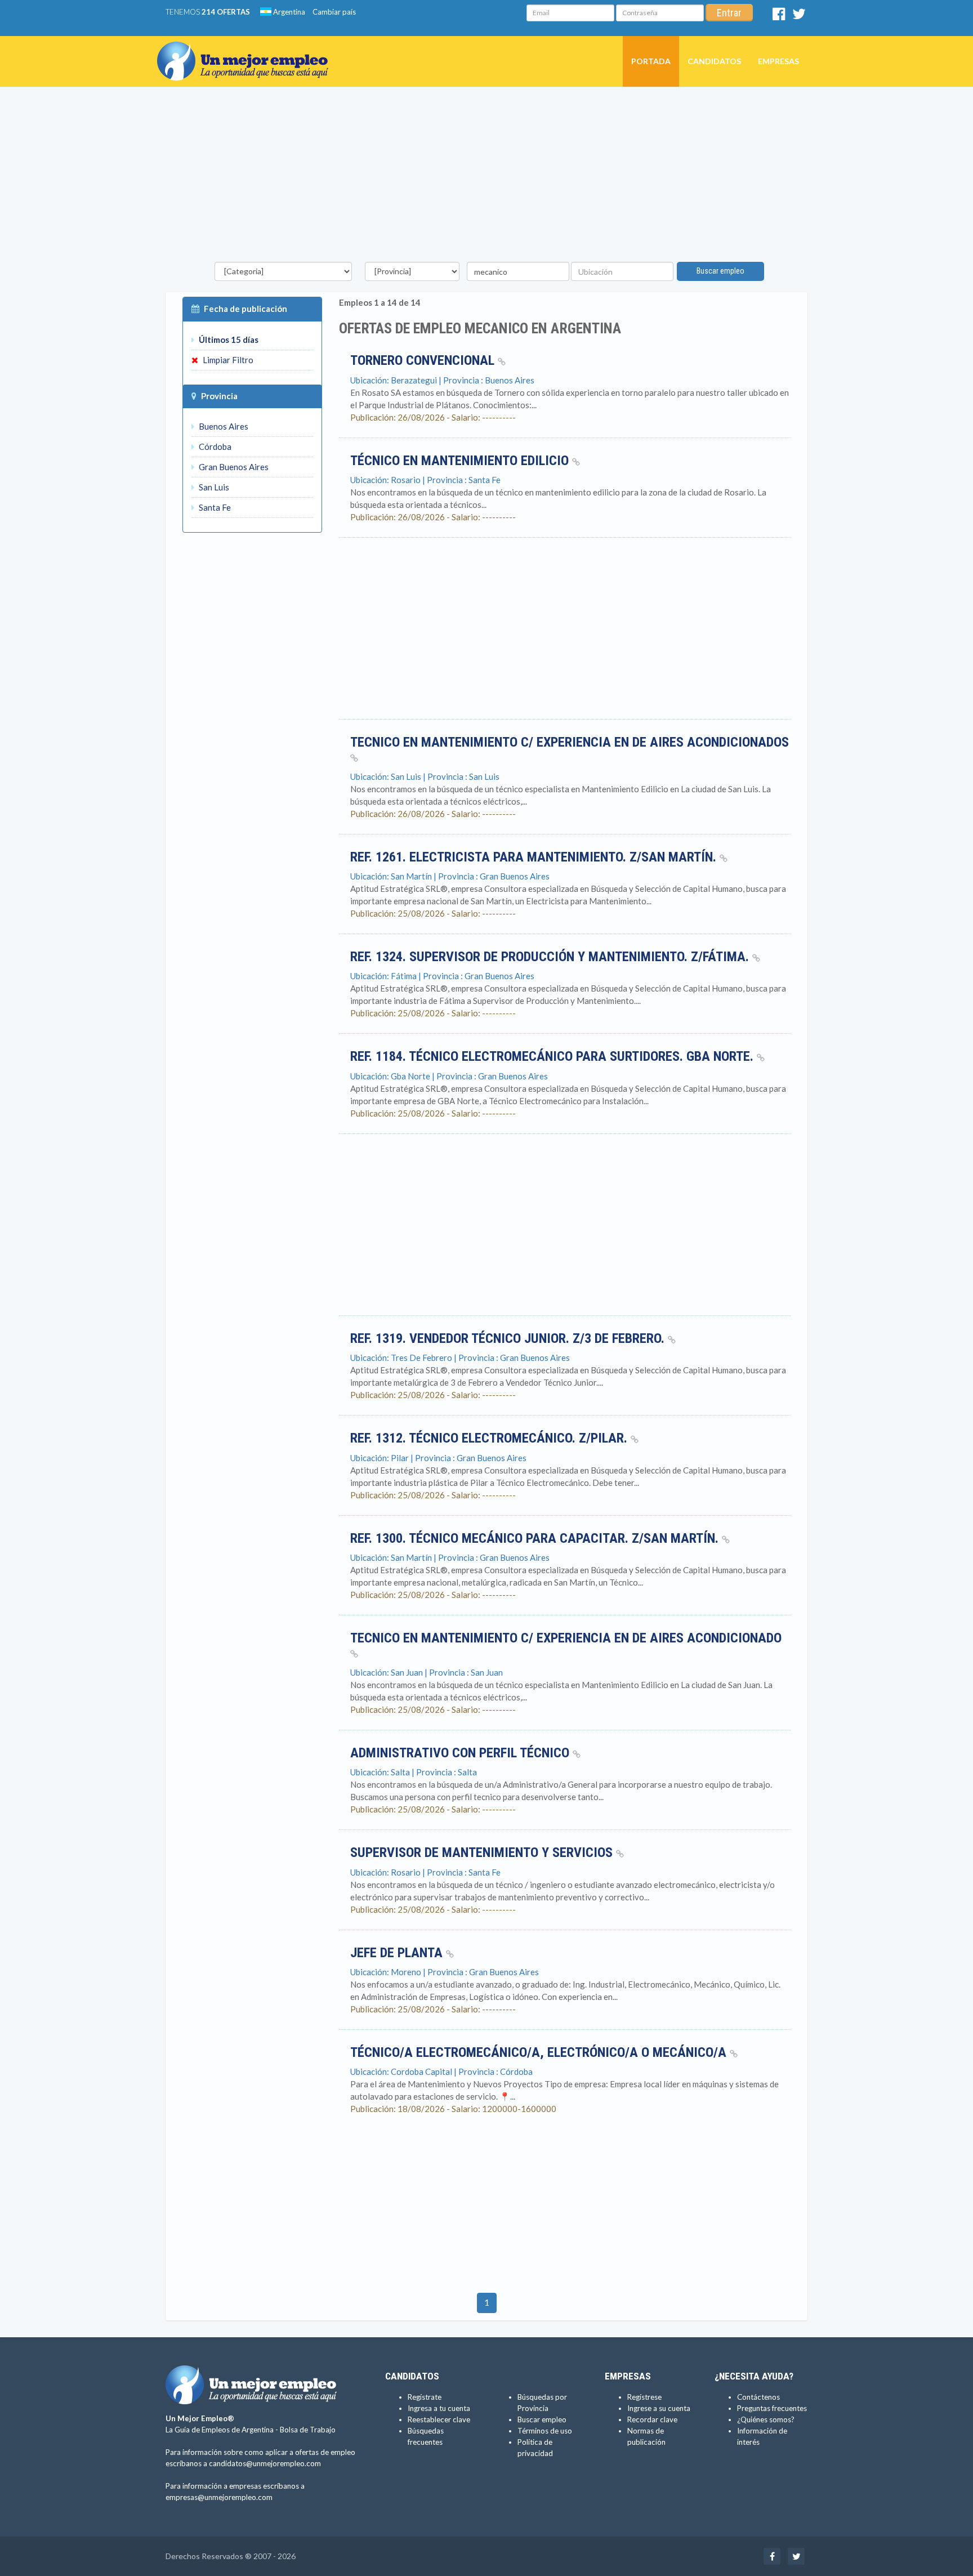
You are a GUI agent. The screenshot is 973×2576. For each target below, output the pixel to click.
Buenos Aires (223, 426)
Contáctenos (758, 2397)
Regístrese (644, 2397)
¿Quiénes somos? (766, 2419)
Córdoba (214, 447)
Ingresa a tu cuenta (439, 2408)
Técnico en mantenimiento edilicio (461, 461)
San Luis (213, 487)
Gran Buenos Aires (233, 467)
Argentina (288, 12)
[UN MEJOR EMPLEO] (247, 50)
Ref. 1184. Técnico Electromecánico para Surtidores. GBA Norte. (554, 1056)
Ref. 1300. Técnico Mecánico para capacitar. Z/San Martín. (536, 1538)
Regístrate (425, 2397)
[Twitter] (799, 16)
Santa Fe (214, 507)
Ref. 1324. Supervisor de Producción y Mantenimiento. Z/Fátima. (551, 957)
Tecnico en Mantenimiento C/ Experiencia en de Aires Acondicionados (570, 742)
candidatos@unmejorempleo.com (265, 2463)
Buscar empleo (720, 271)
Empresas (778, 61)
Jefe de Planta (398, 1953)
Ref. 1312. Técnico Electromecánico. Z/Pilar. (490, 1438)
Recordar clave (652, 2419)
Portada (651, 61)
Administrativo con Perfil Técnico (461, 1753)
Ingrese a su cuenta (659, 2408)
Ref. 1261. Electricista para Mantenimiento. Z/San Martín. (535, 857)
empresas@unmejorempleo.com (219, 2497)
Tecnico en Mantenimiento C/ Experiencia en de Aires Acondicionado (566, 1638)
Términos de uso (545, 2431)
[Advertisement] (486, 177)
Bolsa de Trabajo (308, 2430)
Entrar (729, 13)
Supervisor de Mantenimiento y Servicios (483, 1852)
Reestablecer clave (439, 2419)
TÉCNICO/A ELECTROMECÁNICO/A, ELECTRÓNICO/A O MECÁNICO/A (540, 2052)
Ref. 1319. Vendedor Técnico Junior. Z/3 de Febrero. (509, 1338)
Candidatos (714, 61)
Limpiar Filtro (227, 360)
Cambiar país (334, 12)
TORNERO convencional (424, 360)
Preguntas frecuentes (772, 2408)
